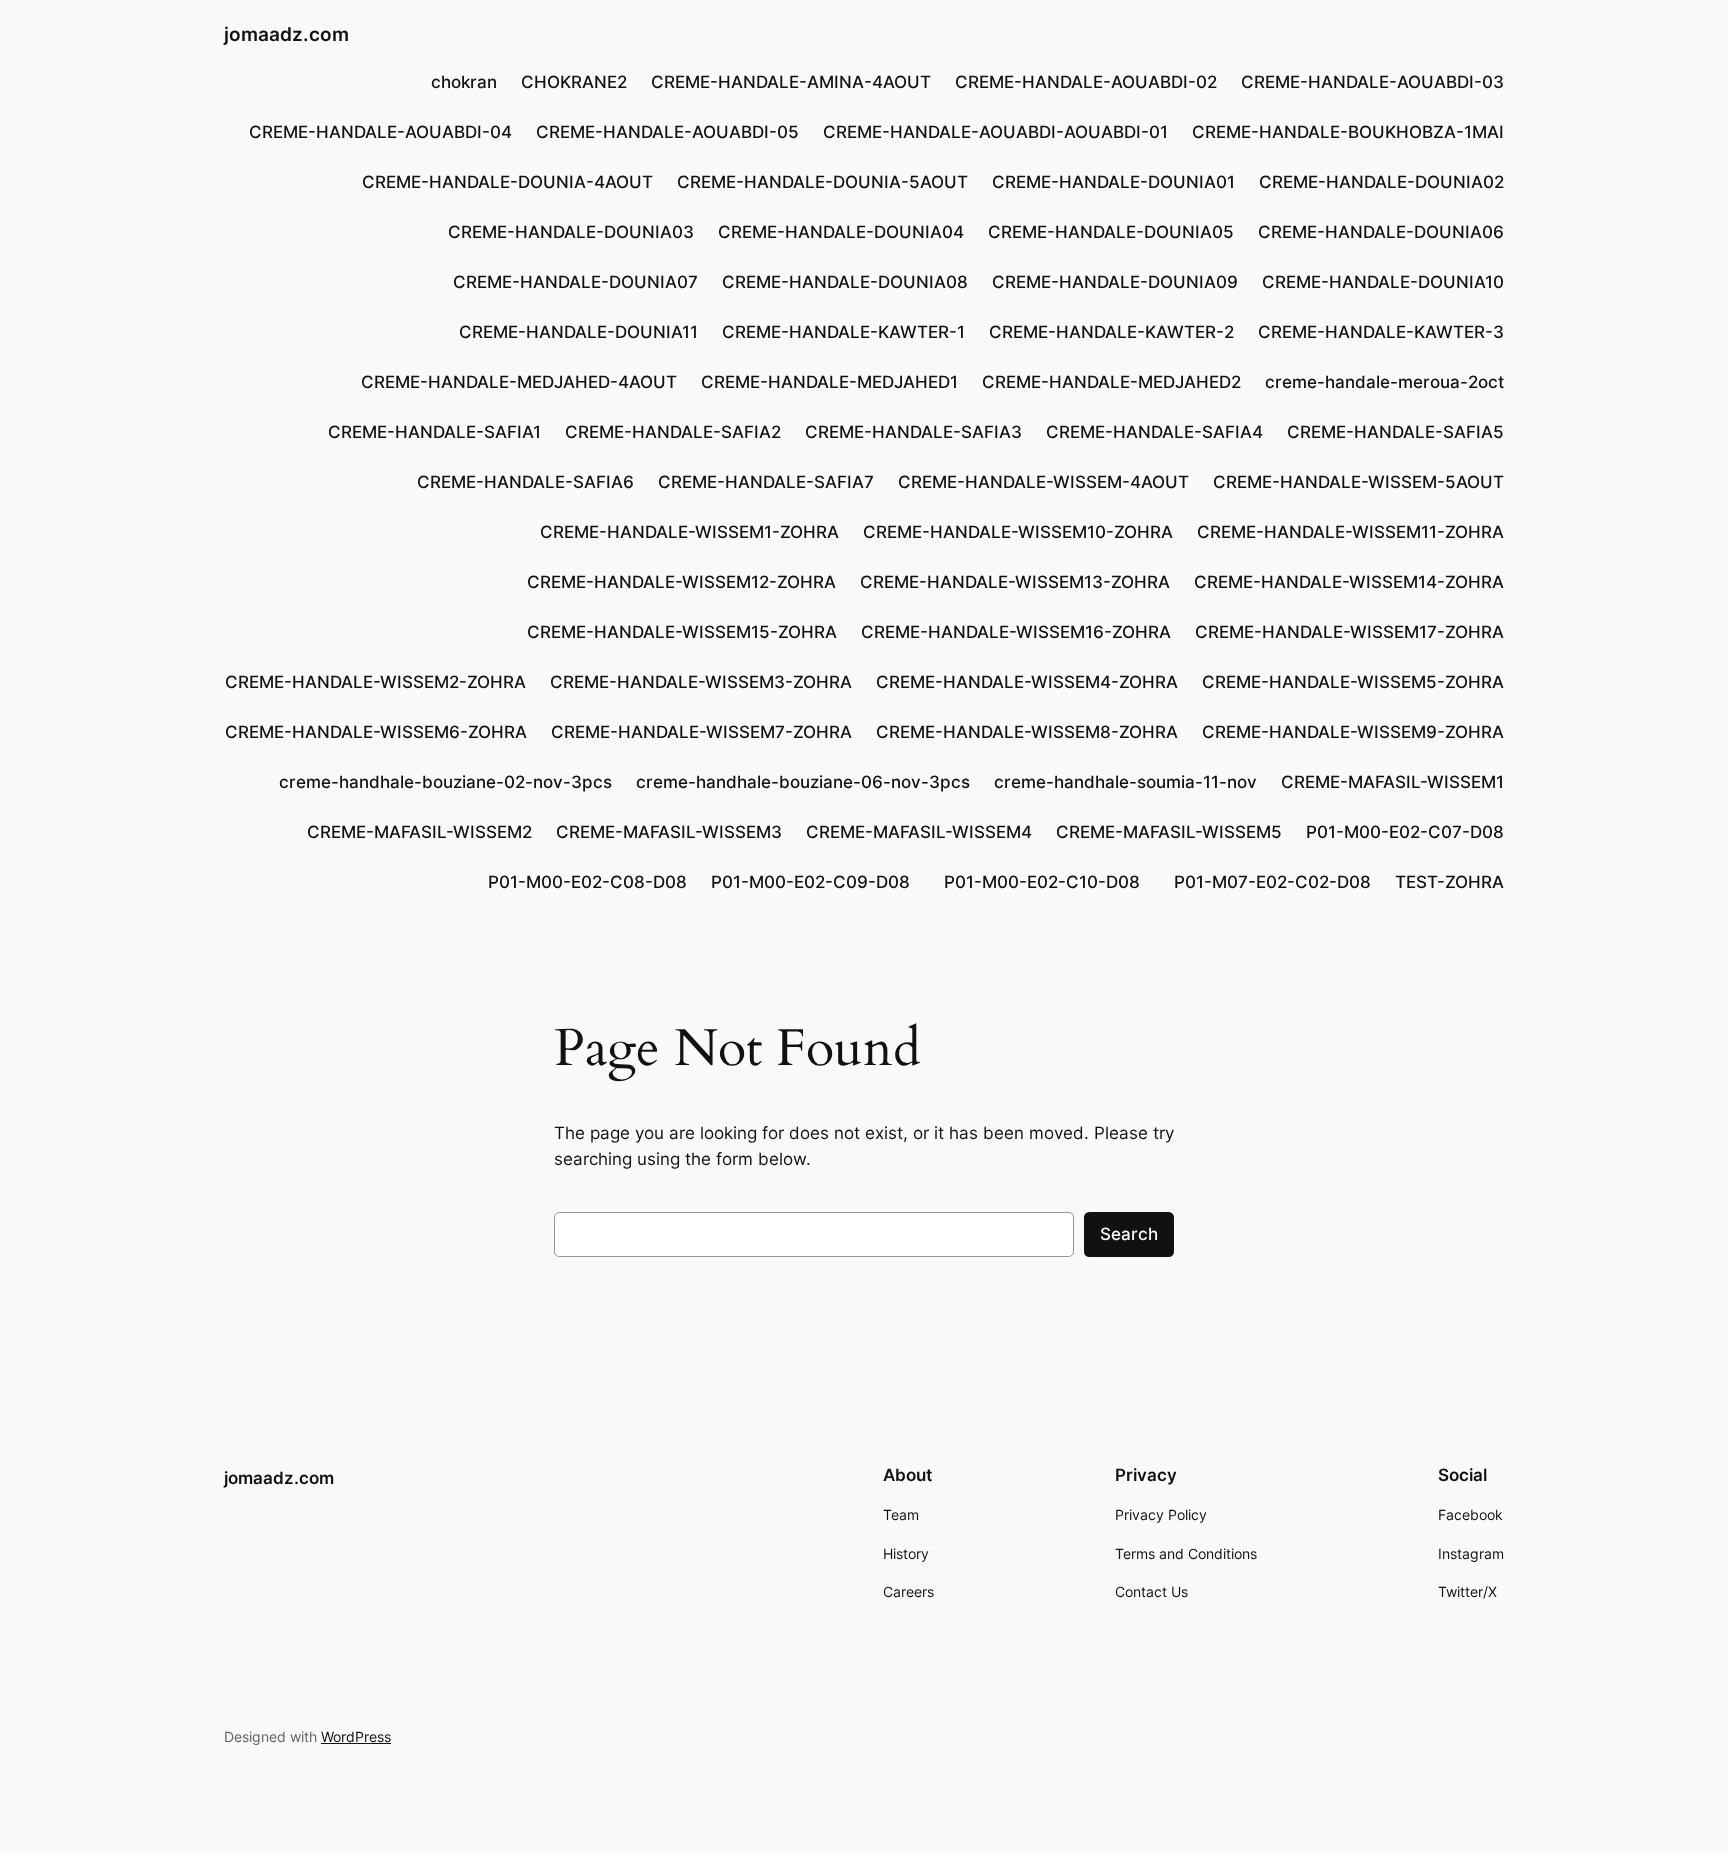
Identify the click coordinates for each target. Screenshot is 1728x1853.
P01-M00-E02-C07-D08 (1405, 832)
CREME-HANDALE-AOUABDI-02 (1086, 82)
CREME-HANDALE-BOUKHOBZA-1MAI (1348, 132)
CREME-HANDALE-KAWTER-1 (843, 332)
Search (1129, 1234)
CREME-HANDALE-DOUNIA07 (575, 282)
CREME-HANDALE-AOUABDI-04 (380, 132)
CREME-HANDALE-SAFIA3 (913, 432)
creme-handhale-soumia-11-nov (1125, 782)
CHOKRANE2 (574, 82)
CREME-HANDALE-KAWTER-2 (1111, 332)
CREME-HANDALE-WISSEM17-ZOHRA (1349, 632)
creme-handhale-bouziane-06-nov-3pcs (803, 782)
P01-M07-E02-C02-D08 (1272, 882)
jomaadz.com (286, 34)
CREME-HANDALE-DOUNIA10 (1383, 282)
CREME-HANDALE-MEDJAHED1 (829, 382)
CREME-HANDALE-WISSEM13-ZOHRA (1015, 582)
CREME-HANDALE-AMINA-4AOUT (791, 82)
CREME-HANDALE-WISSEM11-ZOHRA (1350, 532)
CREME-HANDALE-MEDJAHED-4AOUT (519, 382)
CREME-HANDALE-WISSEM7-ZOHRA (701, 732)
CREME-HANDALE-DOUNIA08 (845, 282)
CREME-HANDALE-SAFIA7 (766, 482)
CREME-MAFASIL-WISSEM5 (1169, 832)
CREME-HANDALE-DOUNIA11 (578, 332)
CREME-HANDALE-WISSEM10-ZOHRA (1018, 532)
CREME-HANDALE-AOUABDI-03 (1372, 82)
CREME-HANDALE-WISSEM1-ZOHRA (689, 532)
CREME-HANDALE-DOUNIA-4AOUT (507, 182)
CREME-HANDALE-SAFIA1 (434, 432)
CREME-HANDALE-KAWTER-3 (1381, 332)
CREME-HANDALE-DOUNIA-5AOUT (822, 182)
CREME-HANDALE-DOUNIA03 (571, 232)
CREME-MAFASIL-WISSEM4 (919, 832)
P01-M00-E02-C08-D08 (587, 882)
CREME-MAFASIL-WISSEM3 (669, 832)
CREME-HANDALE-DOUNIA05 (1111, 232)
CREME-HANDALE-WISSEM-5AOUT (1358, 482)
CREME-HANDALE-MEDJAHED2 (1111, 382)
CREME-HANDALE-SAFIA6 (525, 482)
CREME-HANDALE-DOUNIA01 (1113, 182)
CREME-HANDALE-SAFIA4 (1154, 432)
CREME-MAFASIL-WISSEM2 (419, 832)
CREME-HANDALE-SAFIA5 (1395, 432)
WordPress (356, 1736)
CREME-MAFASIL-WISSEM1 (1392, 782)
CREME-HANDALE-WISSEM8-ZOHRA (1027, 732)
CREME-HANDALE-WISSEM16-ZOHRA (1016, 632)
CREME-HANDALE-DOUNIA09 (1115, 282)
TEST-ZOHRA (1449, 882)
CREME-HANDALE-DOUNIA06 (1381, 232)
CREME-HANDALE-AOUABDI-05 (667, 132)
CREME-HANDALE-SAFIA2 (673, 432)
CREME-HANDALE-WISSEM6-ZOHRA (376, 732)
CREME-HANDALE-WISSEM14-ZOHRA (1349, 582)
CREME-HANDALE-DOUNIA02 (1381, 182)
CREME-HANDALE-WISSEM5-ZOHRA (1353, 682)
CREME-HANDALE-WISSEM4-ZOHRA (1027, 682)
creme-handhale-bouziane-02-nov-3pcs (445, 782)
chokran (464, 82)
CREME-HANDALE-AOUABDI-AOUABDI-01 (995, 132)
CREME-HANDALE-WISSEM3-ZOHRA (701, 682)
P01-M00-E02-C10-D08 (1047, 882)
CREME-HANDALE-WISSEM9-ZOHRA (1353, 732)
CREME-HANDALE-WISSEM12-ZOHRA (681, 582)
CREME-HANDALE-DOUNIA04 (841, 232)
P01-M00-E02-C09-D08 (815, 882)
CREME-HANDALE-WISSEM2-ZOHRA (375, 682)
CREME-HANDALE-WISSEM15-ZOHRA (682, 632)
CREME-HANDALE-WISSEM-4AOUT (1043, 482)
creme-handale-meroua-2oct (1384, 382)
